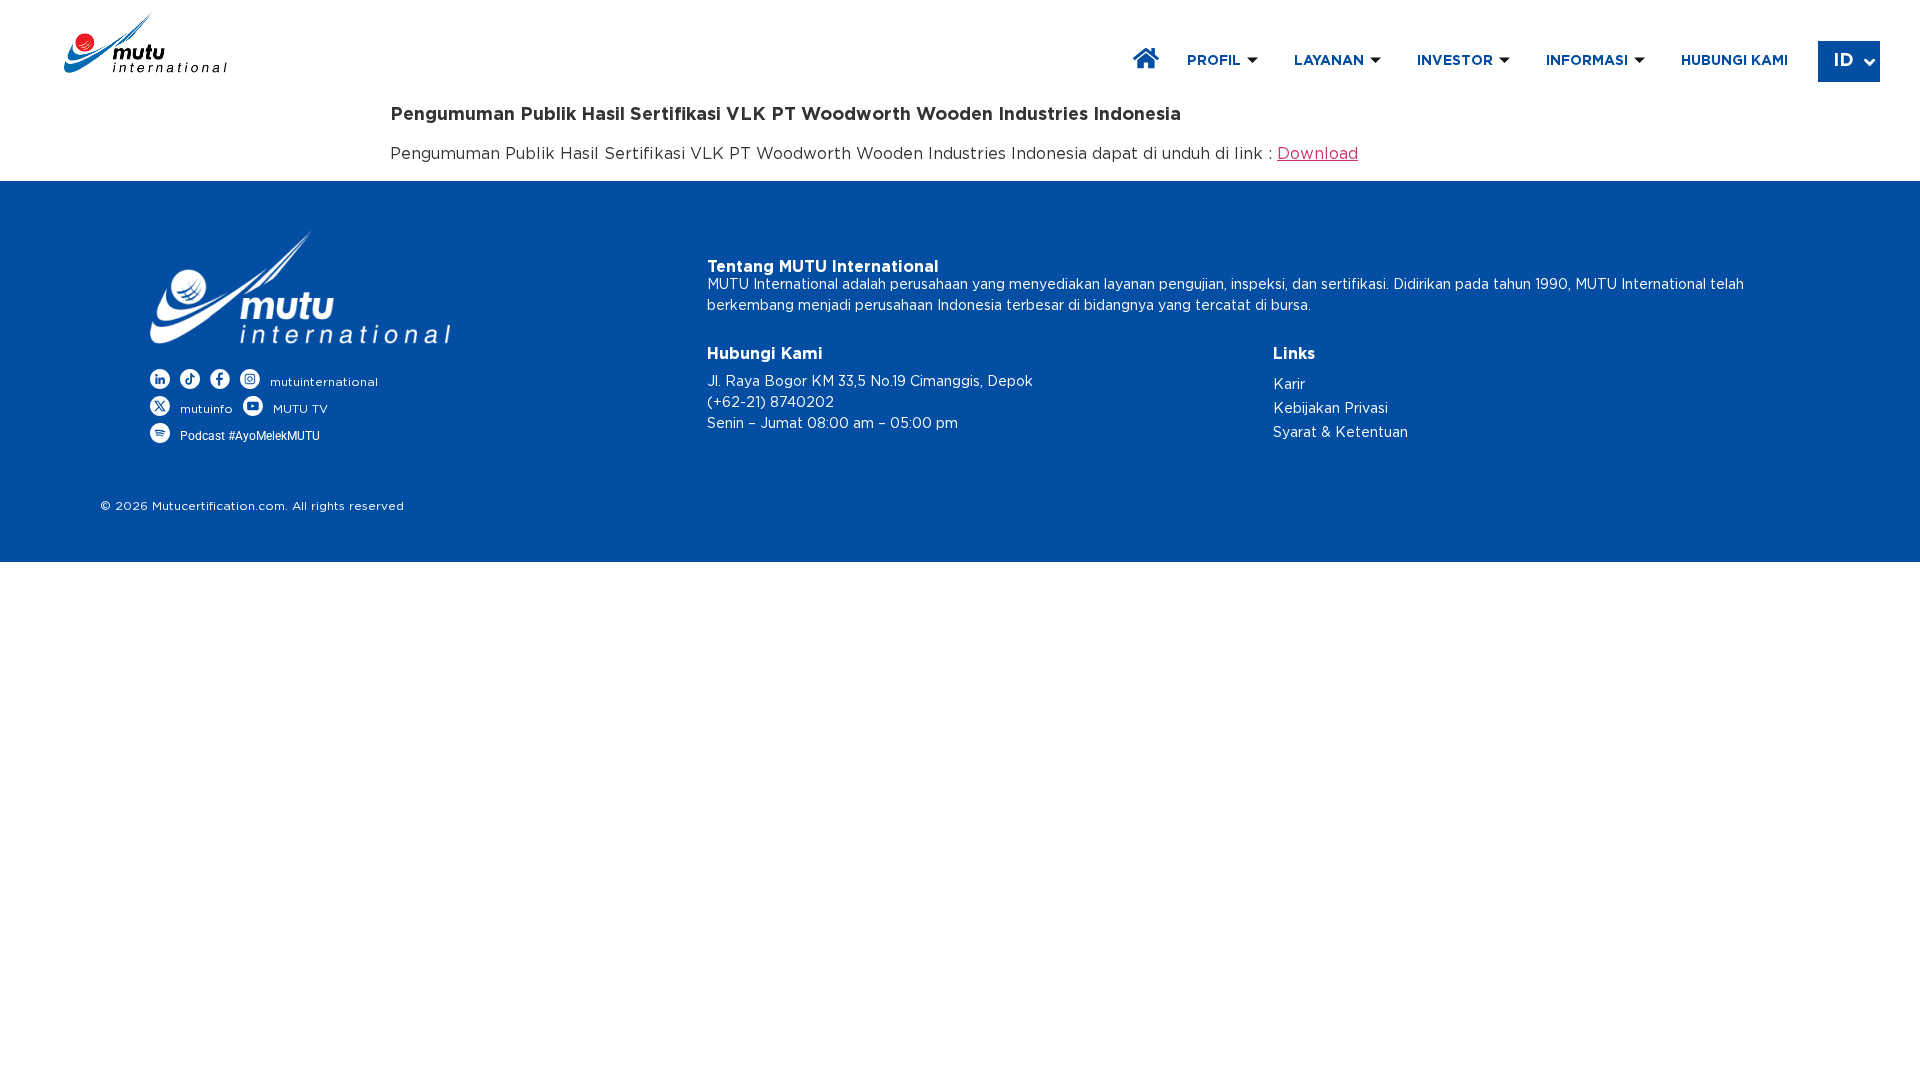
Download (1317, 154)
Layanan (1329, 61)
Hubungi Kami (1734, 61)
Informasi (1587, 61)
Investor (1455, 61)
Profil (1214, 61)
